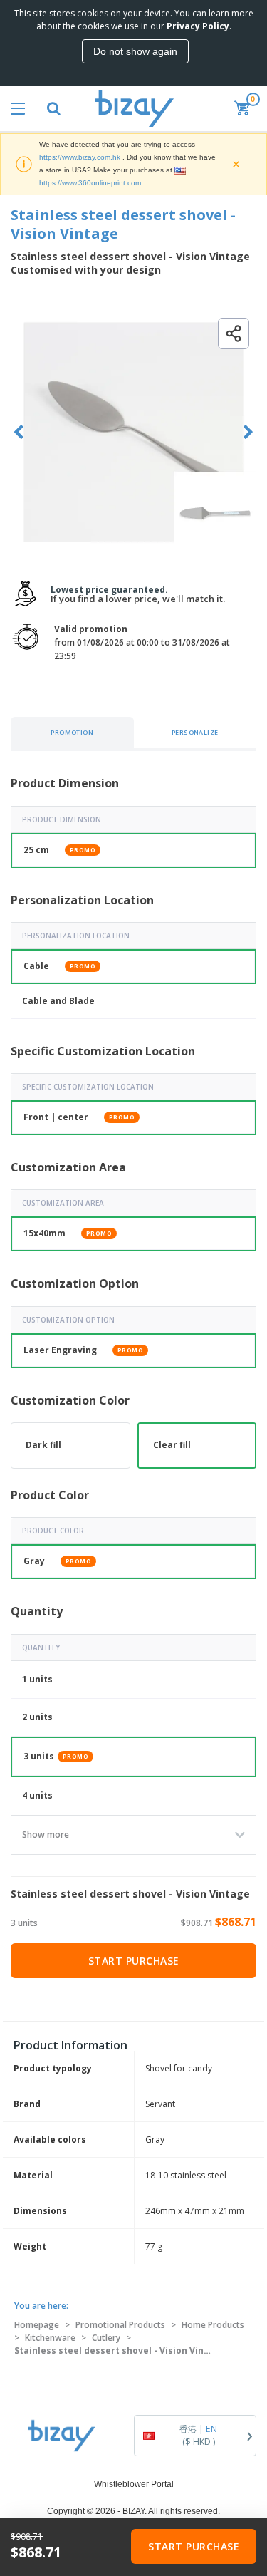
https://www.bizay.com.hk (80, 157)
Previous (19, 432)
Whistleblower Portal (134, 2484)
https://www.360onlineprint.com (90, 183)
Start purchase (134, 1961)
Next (248, 432)
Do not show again (135, 51)
